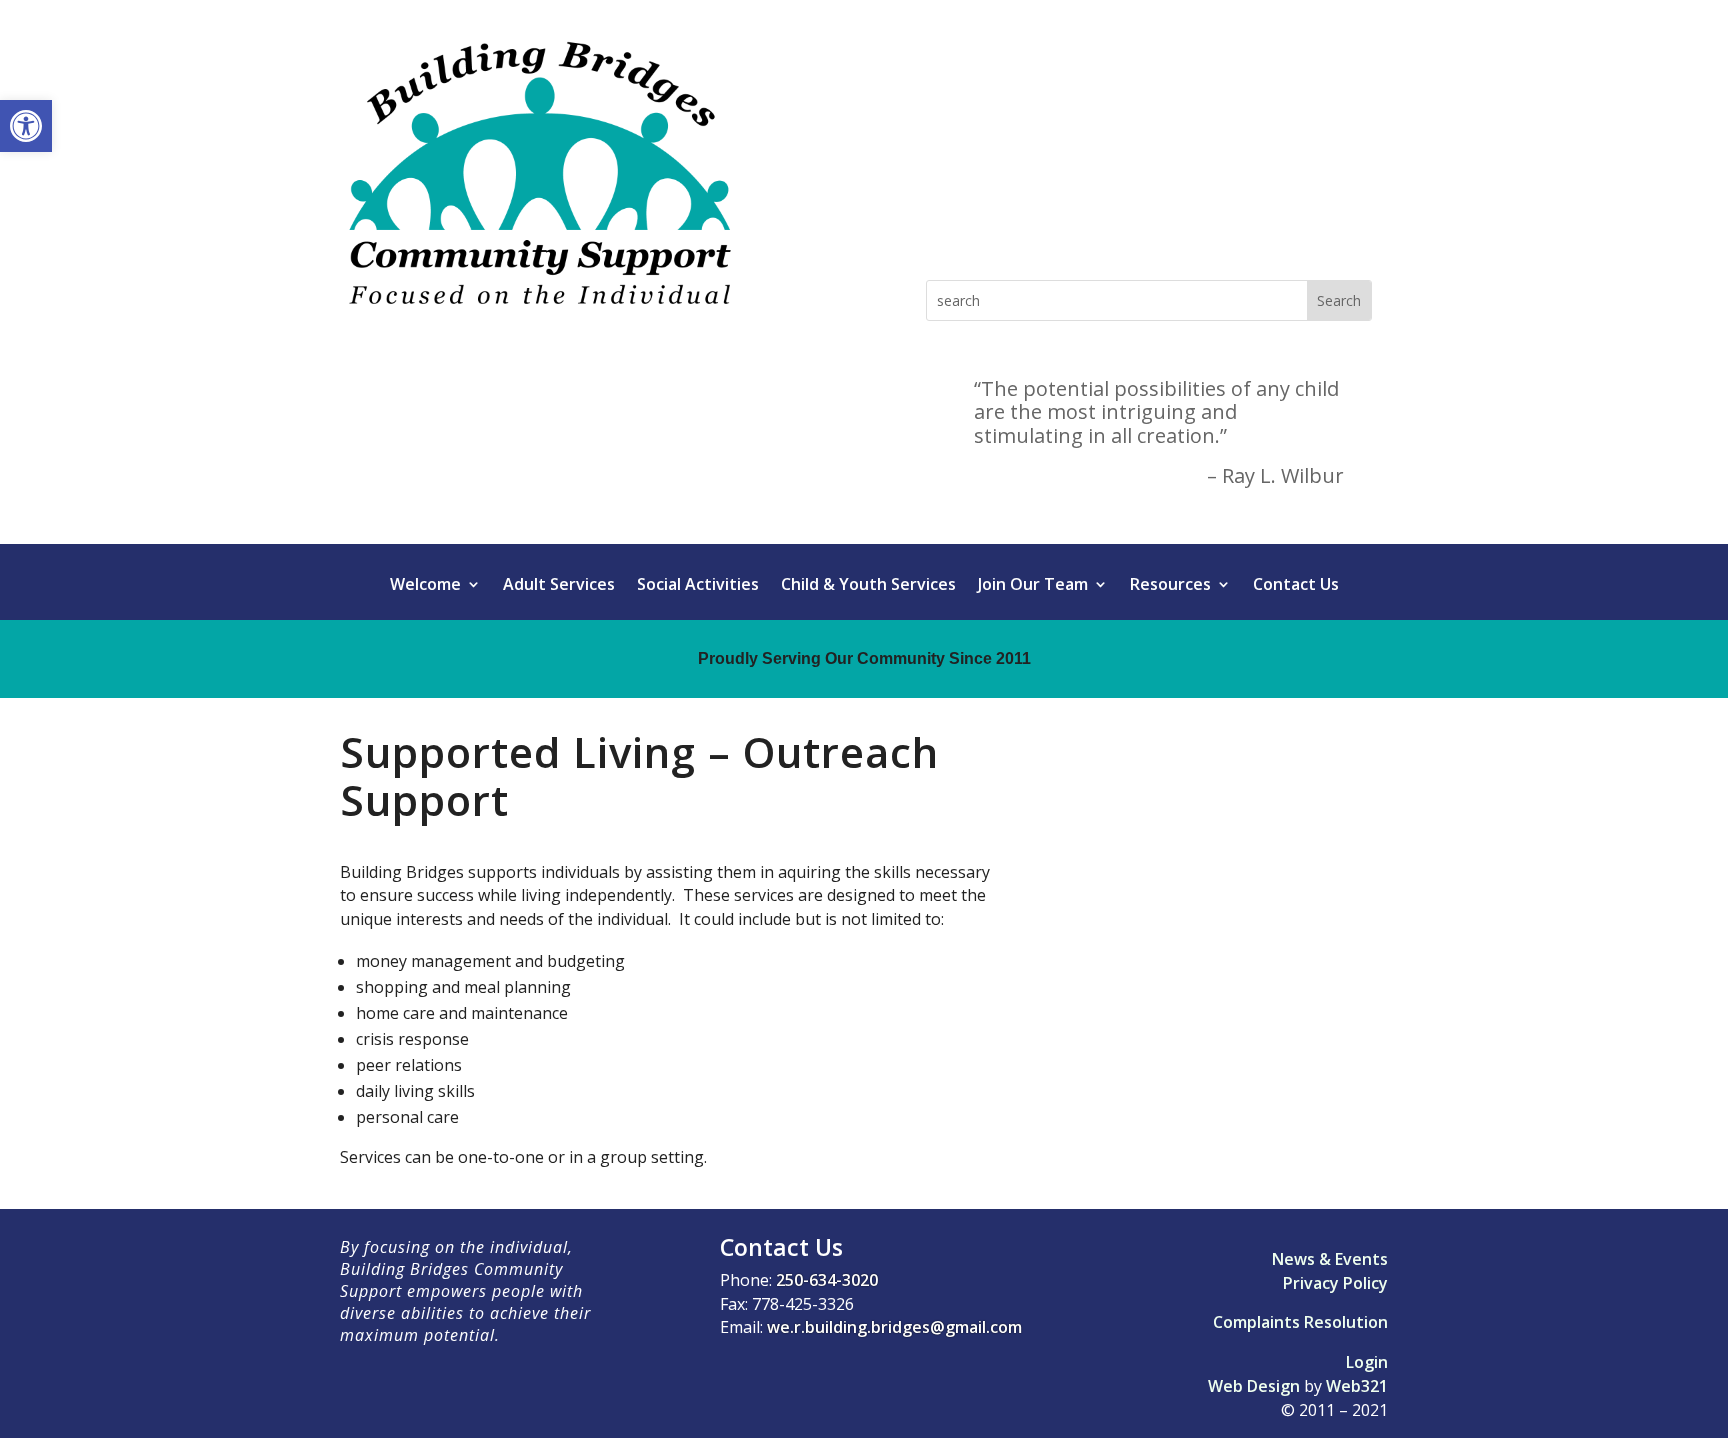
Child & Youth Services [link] (868, 586)
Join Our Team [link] (1033, 586)
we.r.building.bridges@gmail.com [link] (894, 1327)
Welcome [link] (425, 586)
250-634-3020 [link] (827, 1280)
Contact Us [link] (1296, 586)
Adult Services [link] (559, 586)
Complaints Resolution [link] (1300, 1322)
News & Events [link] (1330, 1259)
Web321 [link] (1357, 1386)
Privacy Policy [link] (1335, 1283)
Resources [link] (1170, 586)
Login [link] (1367, 1362)
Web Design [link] (1254, 1386)
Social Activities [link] (698, 586)
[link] (26, 126)
